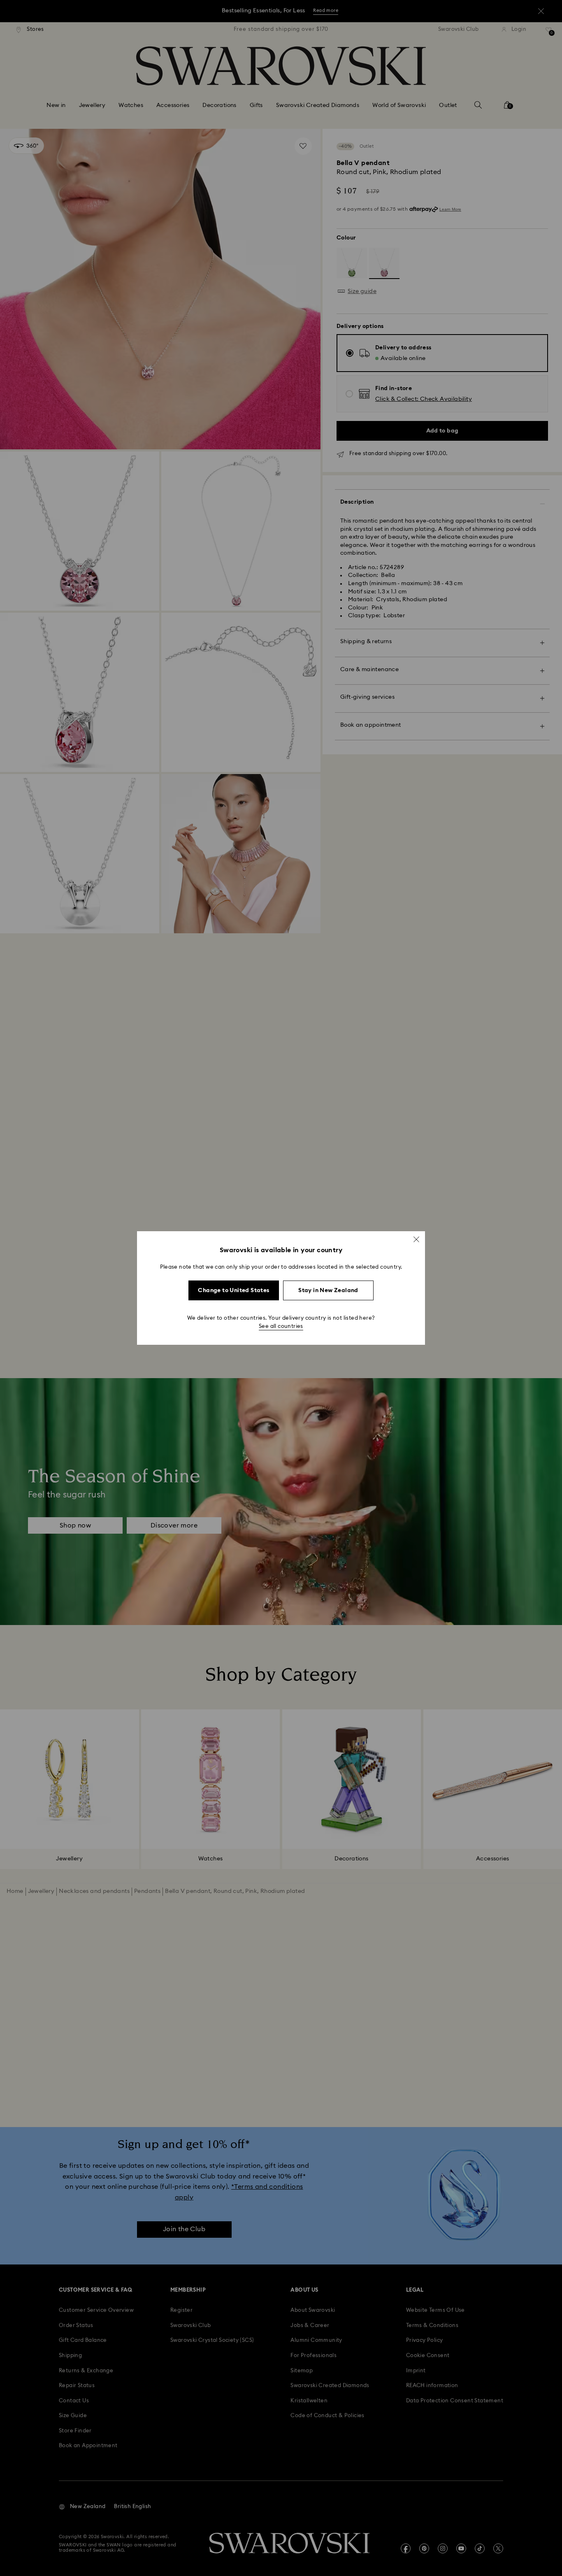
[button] (416, 1239)
